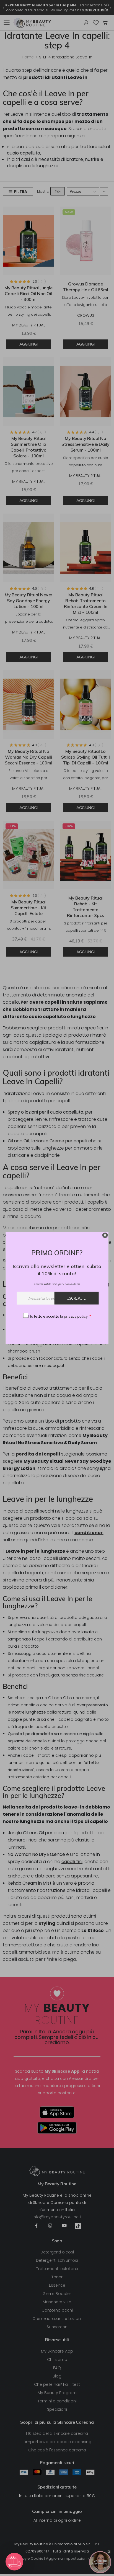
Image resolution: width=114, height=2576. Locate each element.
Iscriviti (77, 1298)
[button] (14, 2562)
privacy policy (76, 1316)
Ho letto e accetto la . (60, 1316)
